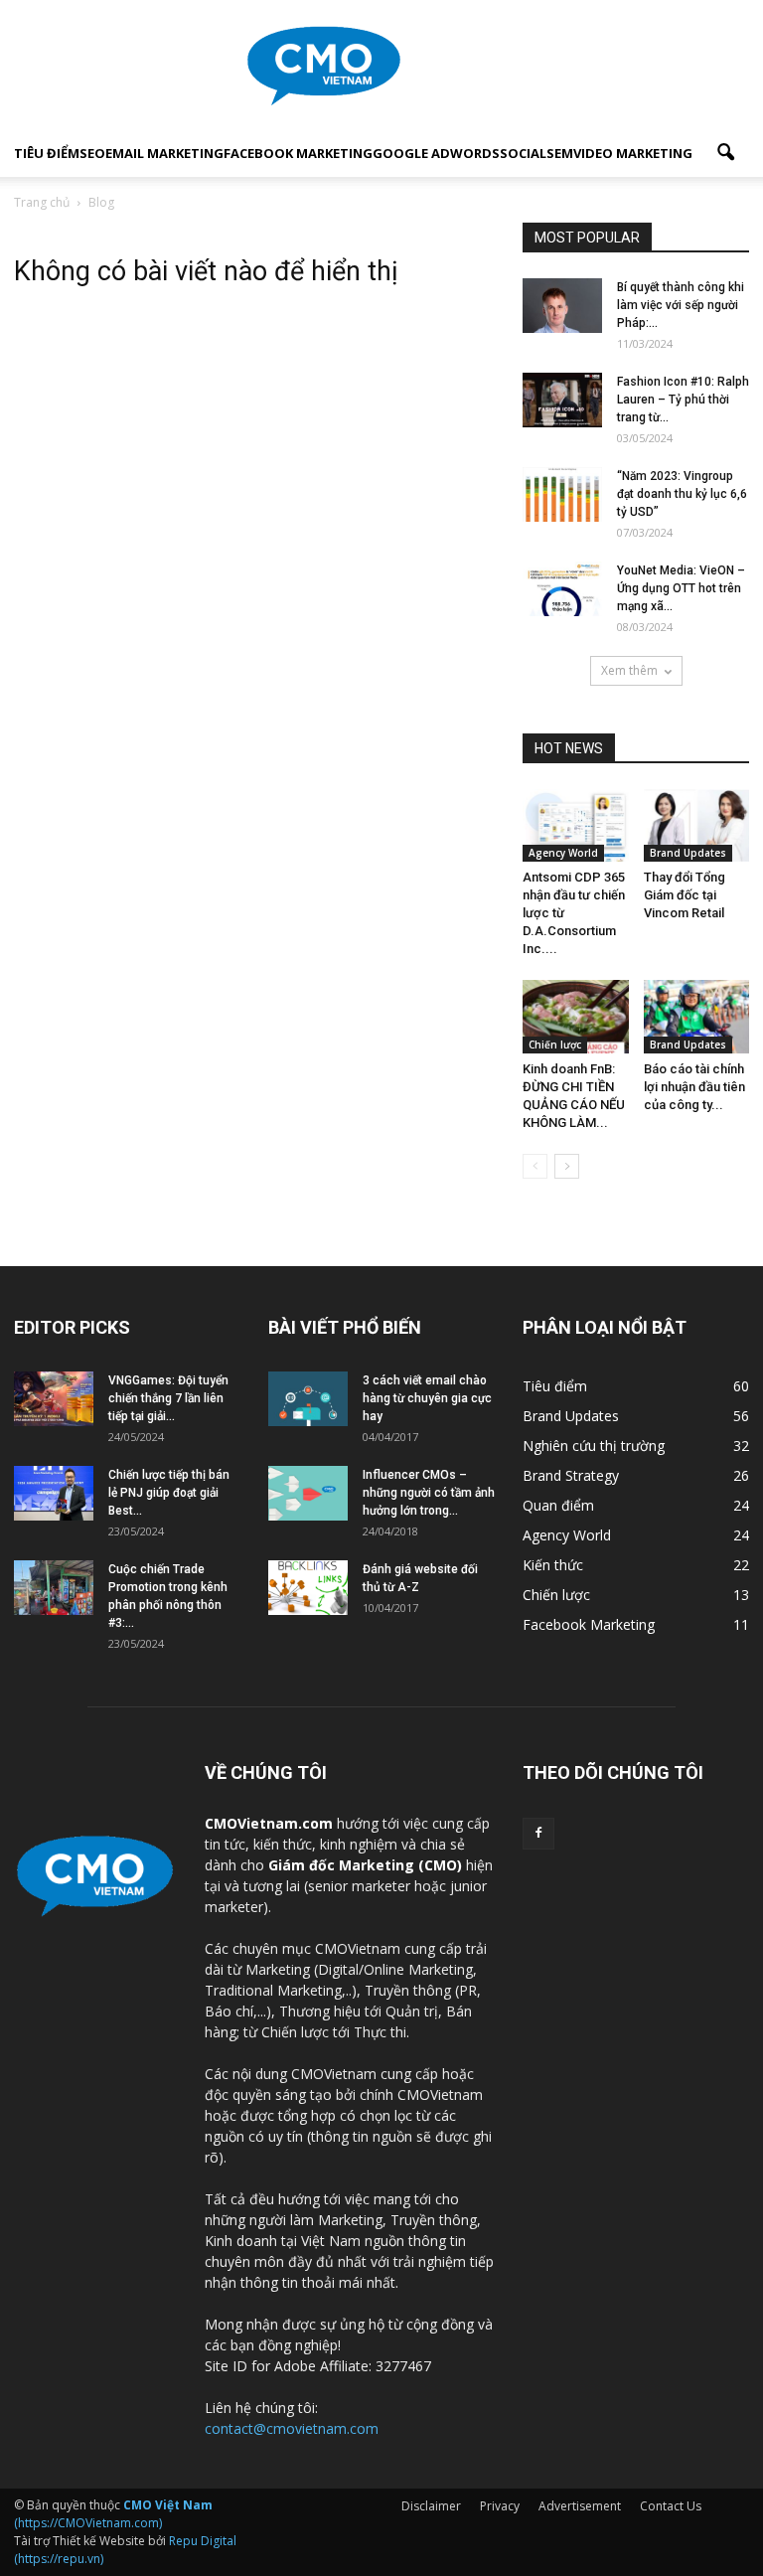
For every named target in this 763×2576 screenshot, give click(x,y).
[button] (725, 153)
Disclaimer (431, 2506)
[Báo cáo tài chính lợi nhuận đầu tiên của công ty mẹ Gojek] (697, 1016)
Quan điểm (558, 1505)
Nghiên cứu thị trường (594, 1446)
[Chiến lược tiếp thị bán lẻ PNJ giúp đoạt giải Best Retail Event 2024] (54, 1493)
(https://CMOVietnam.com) (113, 2514)
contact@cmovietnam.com (292, 2428)
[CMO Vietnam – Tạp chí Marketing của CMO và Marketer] (381, 66)
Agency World (563, 853)
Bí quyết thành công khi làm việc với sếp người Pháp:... (681, 305)
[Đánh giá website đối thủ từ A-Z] (308, 1588)
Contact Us (671, 2506)
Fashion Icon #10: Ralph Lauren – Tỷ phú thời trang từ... (683, 400)
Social (523, 153)
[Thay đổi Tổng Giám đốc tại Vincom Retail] (697, 825)
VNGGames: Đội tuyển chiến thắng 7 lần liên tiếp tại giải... (168, 1398)
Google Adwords (436, 153)
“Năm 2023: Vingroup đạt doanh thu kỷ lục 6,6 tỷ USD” (682, 494)
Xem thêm (629, 670)
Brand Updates (688, 853)
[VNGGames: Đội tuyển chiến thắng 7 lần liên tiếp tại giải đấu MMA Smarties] (54, 1399)
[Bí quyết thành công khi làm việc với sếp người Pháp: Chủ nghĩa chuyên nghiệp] (562, 306)
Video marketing (633, 153)
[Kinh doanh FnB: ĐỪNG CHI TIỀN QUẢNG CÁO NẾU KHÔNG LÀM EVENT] (576, 1016)
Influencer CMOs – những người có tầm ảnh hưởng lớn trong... (429, 1493)
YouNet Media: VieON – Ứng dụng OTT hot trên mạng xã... (681, 588)
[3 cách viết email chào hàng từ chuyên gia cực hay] (308, 1399)
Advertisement (580, 2506)
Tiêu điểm (47, 153)
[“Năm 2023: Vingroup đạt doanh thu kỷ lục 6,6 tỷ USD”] (562, 494)
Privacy (500, 2506)
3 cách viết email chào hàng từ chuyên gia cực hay (427, 1398)
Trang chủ (42, 202)
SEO (92, 153)
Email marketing (164, 153)
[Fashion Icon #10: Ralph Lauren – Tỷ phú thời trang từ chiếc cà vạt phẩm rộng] (562, 400)
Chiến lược (555, 1045)
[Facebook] (538, 1834)
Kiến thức (553, 1565)
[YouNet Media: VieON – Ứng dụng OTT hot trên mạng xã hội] (562, 589)
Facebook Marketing (298, 153)
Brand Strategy (571, 1475)
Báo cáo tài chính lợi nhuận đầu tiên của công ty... (694, 1087)
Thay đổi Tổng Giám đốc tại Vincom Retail (685, 895)
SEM (560, 153)
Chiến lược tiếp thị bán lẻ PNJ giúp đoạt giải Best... (169, 1493)
